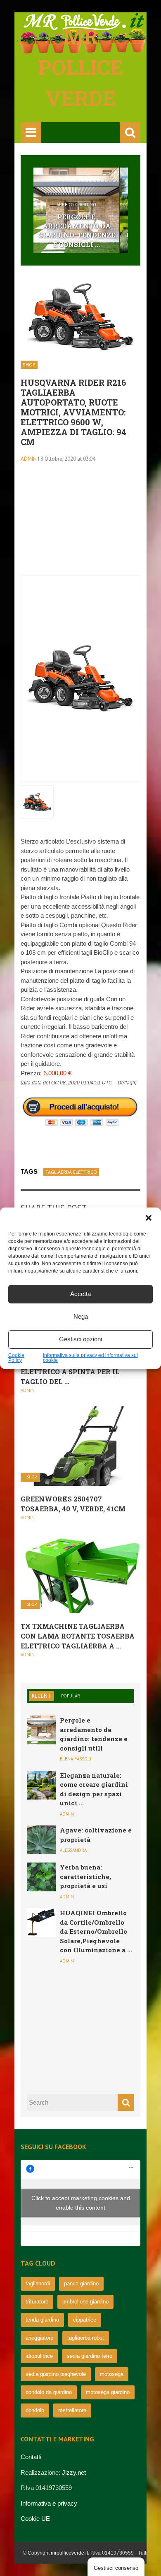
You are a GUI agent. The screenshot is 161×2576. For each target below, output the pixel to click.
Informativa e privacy (49, 2503)
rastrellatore (72, 2410)
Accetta (80, 1294)
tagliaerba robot (86, 2338)
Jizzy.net (74, 2472)
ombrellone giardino (85, 2302)
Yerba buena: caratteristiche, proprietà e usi (85, 1876)
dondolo (35, 2410)
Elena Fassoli (76, 1759)
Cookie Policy (16, 1358)
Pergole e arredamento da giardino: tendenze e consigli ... (77, 231)
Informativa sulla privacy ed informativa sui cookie (90, 1358)
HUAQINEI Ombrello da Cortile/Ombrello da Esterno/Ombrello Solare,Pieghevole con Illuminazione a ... (96, 1931)
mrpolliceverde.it (69, 2553)
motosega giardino (108, 2392)
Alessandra (73, 1850)
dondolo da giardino (49, 2392)
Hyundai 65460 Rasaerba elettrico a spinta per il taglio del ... (70, 1372)
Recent (41, 1696)
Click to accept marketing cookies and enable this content (81, 2203)
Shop (29, 365)
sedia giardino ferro (90, 2356)
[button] (149, 1218)
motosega (112, 2374)
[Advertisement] (80, 524)
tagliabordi (38, 2283)
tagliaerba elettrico (71, 1172)
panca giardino (81, 2283)
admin (29, 459)
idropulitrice (39, 2356)
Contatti (31, 2457)
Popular (71, 1696)
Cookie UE (35, 2519)
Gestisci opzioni (80, 1339)
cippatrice (85, 2320)
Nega (81, 1316)
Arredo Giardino (76, 205)
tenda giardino (42, 2320)
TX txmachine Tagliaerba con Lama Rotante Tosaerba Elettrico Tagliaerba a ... (78, 1636)
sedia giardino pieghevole (56, 2374)
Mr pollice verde (81, 67)
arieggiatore (39, 2338)
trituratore (37, 2302)
